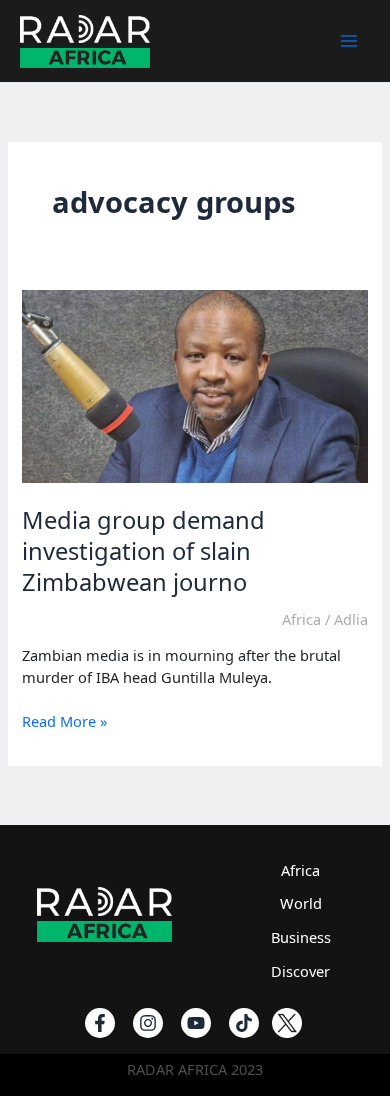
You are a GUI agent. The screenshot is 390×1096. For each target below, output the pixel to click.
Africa (301, 619)
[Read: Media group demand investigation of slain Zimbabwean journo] (194, 385)
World (301, 903)
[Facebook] (100, 1023)
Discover (300, 971)
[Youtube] (196, 1023)
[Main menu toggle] (349, 41)
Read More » (64, 722)
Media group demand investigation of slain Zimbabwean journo (143, 551)
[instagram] (148, 1023)
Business (301, 937)
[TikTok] (244, 1023)
